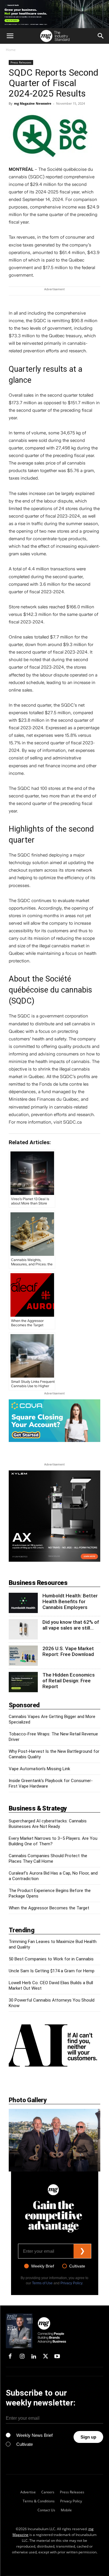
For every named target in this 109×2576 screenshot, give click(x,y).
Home (11, 50)
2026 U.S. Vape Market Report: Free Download (68, 1651)
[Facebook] (10, 2357)
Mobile (66, 2510)
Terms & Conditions (39, 2501)
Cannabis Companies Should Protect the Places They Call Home (48, 1858)
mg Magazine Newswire (33, 103)
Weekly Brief (43, 2266)
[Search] (101, 36)
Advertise (28, 2492)
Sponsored (24, 1705)
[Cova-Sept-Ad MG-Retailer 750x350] (54, 1421)
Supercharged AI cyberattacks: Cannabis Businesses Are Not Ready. (48, 1824)
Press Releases (21, 62)
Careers (48, 2492)
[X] (45, 2357)
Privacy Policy (71, 2283)
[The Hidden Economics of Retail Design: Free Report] (23, 1682)
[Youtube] (57, 2357)
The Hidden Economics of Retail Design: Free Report (69, 1681)
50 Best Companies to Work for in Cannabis (51, 1959)
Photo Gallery (28, 2100)
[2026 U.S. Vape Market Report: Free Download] (23, 1656)
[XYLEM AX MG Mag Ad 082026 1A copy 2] (54, 1516)
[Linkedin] (34, 2357)
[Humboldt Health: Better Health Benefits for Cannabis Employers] (23, 1603)
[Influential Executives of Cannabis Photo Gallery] (54, 2140)
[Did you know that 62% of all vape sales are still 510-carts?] (23, 1629)
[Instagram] (22, 2357)
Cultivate (77, 2266)
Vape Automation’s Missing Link (39, 1769)
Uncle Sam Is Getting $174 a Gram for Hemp (52, 1971)
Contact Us (46, 2510)
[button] (10, 36)
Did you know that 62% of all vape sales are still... (71, 1625)
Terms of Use (42, 2283)
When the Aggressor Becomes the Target (49, 1908)
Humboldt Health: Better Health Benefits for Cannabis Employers (70, 1601)
